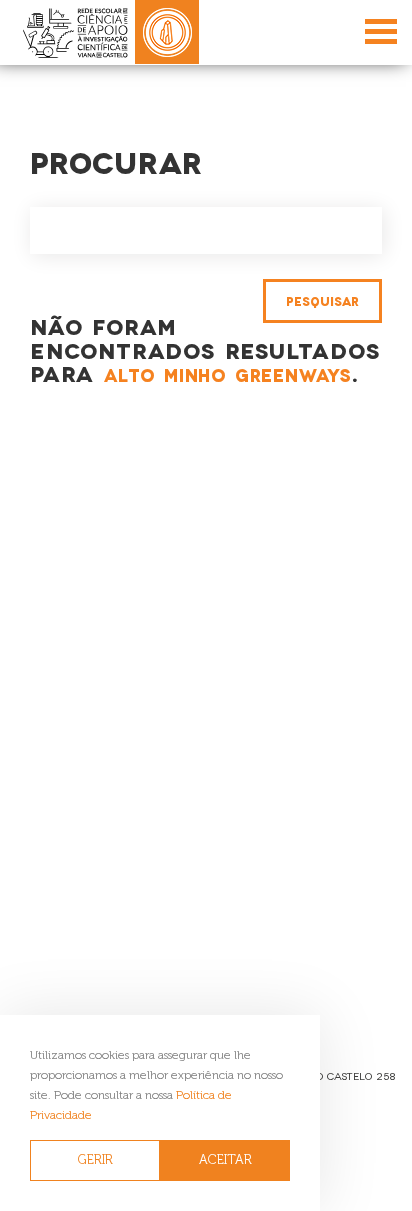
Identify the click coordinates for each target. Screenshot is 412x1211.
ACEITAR (225, 1159)
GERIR (95, 1159)
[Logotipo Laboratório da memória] (167, 32)
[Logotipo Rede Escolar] (75, 32)
